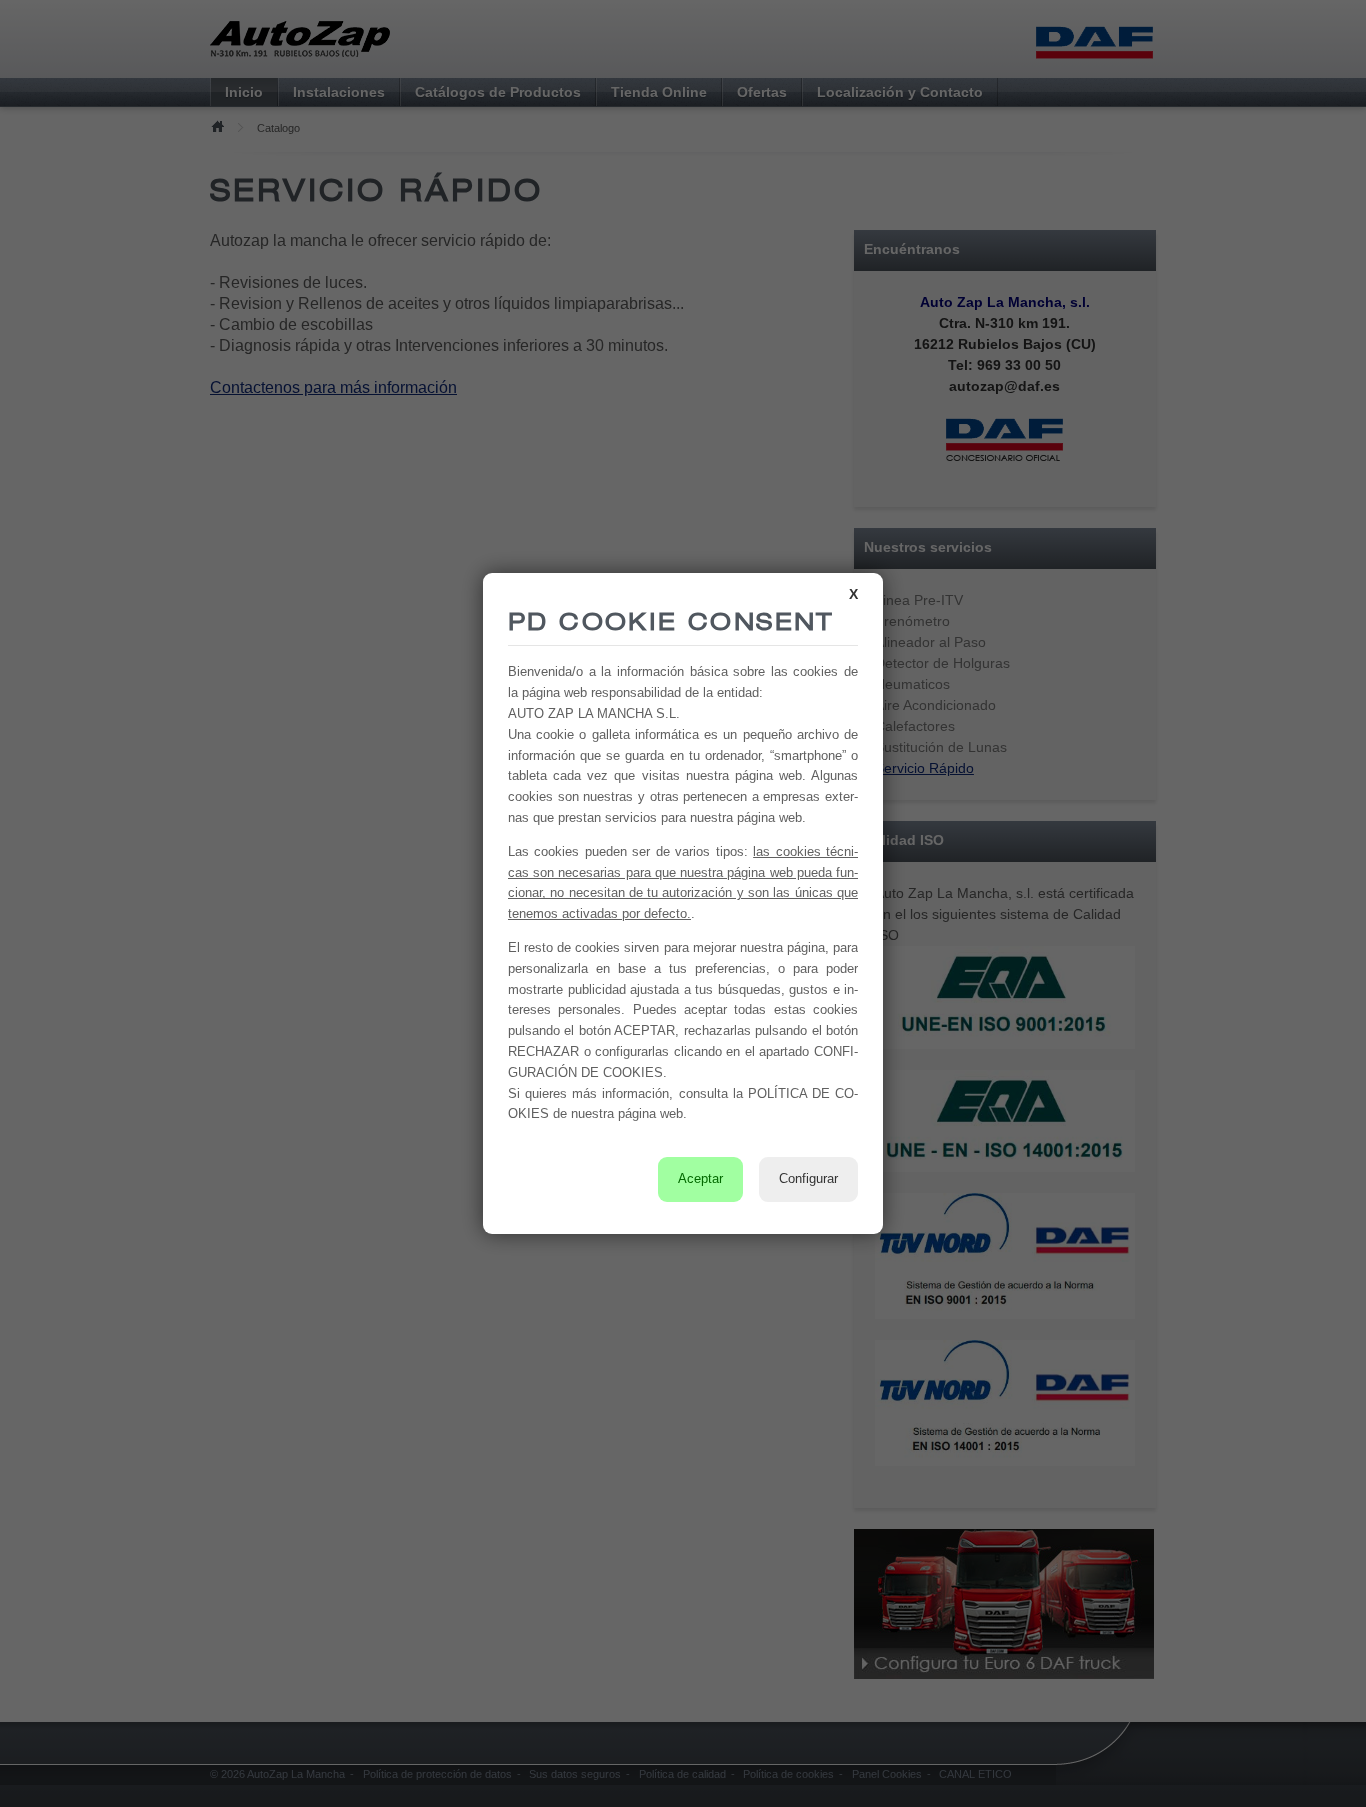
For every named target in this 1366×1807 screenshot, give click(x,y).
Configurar (808, 1178)
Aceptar (700, 1178)
